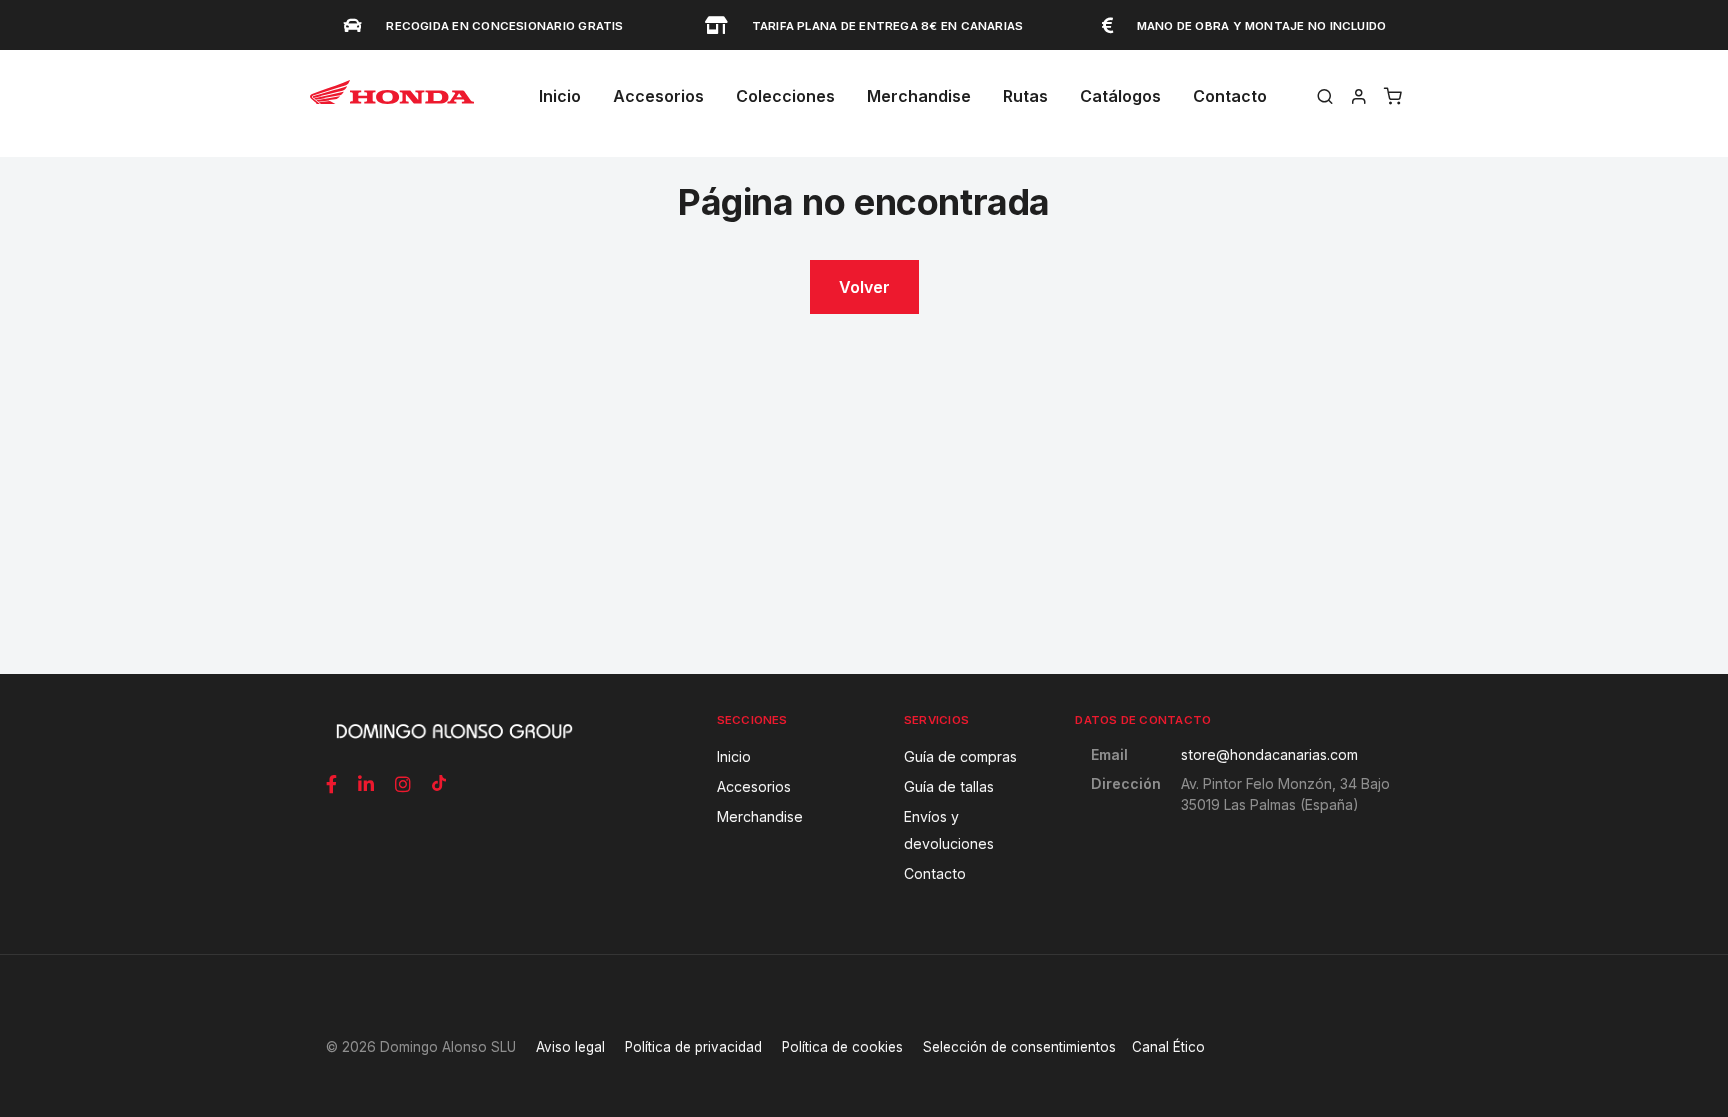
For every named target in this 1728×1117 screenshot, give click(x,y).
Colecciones (785, 96)
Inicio (560, 96)
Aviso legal (570, 1047)
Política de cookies (842, 1047)
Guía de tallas (949, 786)
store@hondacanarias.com (1269, 754)
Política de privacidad (693, 1047)
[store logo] (392, 101)
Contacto (1230, 96)
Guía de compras (960, 756)
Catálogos (1120, 96)
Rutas (1025, 96)
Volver (864, 287)
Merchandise (919, 96)
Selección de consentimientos (1019, 1047)
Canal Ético (1168, 1047)
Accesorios (754, 786)
